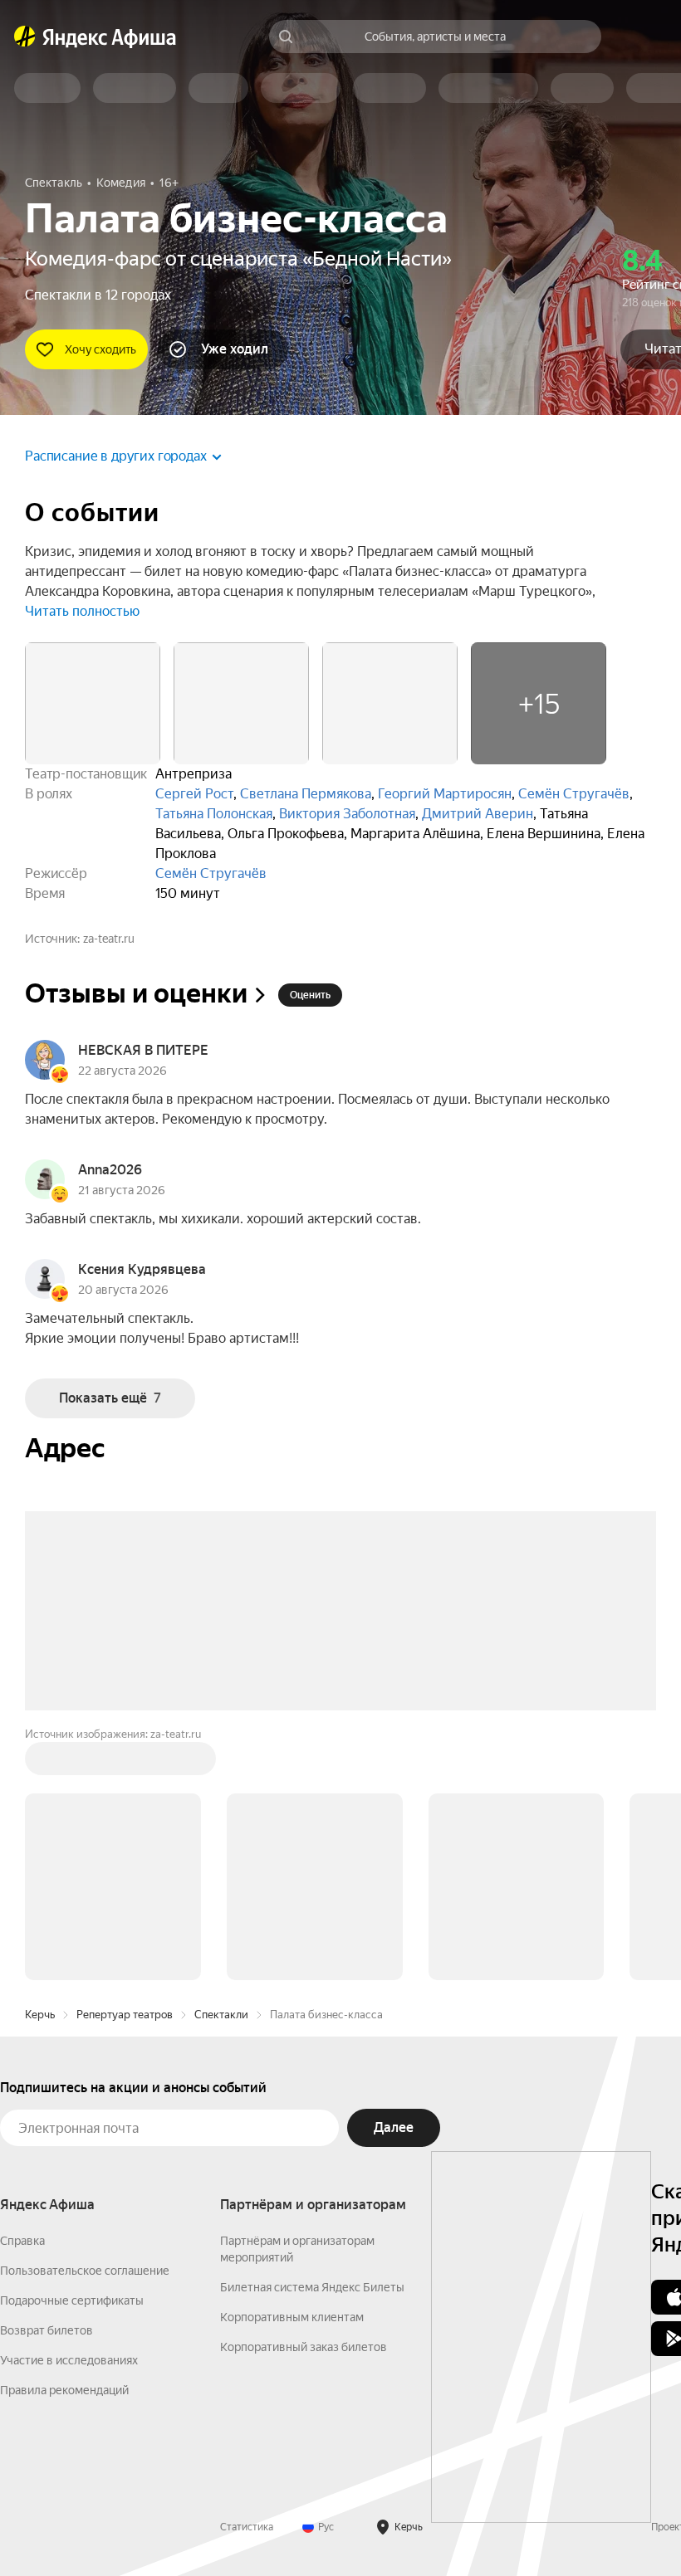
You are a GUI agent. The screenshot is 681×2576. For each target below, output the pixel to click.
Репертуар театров (125, 2015)
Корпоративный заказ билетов (304, 2347)
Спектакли (221, 2015)
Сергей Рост (194, 794)
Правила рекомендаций (64, 2390)
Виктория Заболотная (347, 814)
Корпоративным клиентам (292, 2317)
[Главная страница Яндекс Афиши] (25, 37)
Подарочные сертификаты (72, 2300)
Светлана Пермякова (306, 794)
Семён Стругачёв (574, 794)
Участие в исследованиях (69, 2360)
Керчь (40, 2015)
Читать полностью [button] (82, 611)
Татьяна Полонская (214, 814)
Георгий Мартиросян (445, 794)
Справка (22, 2241)
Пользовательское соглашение (85, 2271)
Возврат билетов (47, 2330)
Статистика (247, 2527)
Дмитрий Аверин (478, 814)
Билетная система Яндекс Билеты (312, 2287)
